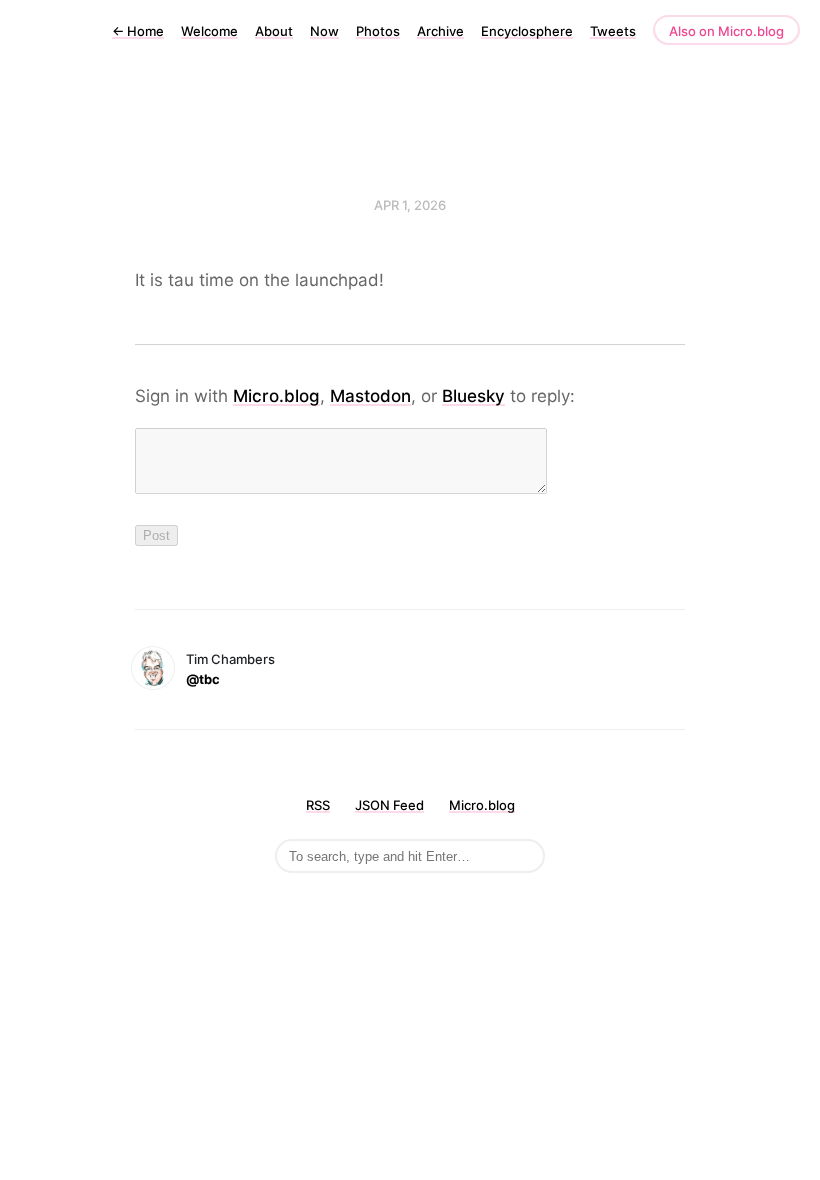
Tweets (613, 31)
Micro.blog (276, 396)
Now (324, 31)
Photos (378, 31)
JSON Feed (389, 805)
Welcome (209, 31)
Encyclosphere (527, 31)
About (274, 31)
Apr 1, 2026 (410, 205)
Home (138, 31)
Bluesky (473, 396)
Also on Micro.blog (726, 31)
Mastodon (370, 396)
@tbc (203, 679)
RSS (318, 805)
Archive (440, 31)
